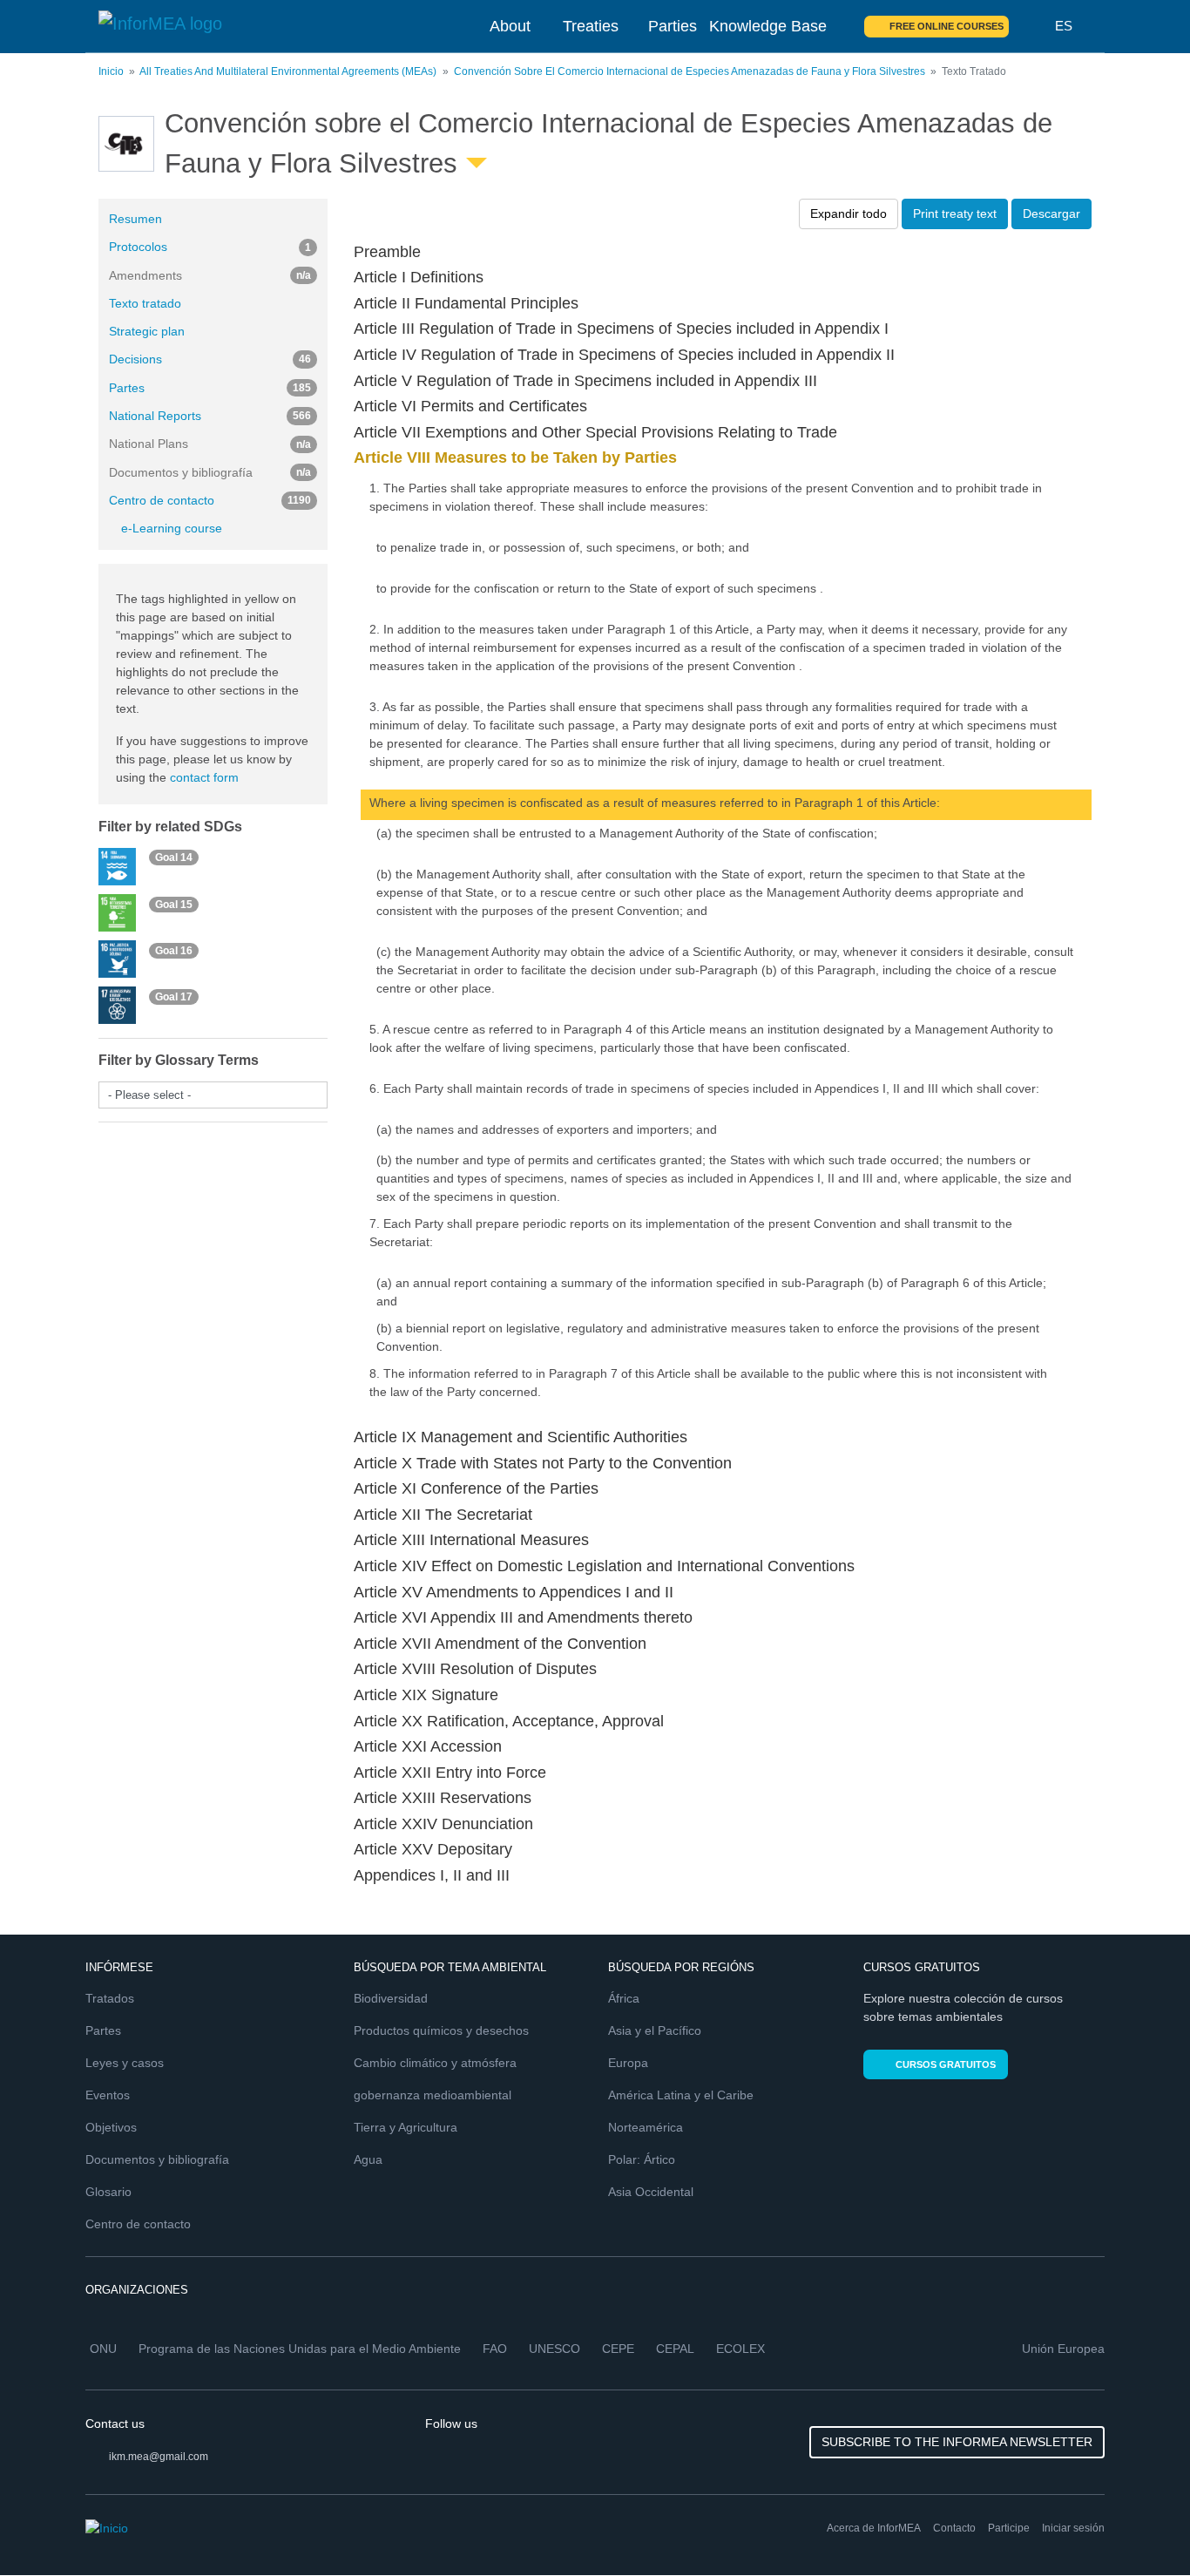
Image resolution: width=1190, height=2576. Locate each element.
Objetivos (111, 2127)
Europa (628, 2063)
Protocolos (210, 247)
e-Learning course (172, 528)
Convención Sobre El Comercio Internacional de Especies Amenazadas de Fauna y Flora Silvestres (690, 71)
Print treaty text (955, 214)
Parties (673, 26)
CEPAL (675, 2349)
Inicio (111, 71)
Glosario (108, 2192)
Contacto (954, 2528)
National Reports (210, 416)
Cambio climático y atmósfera (435, 2063)
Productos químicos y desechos (441, 2030)
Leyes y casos (125, 2063)
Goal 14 (174, 858)
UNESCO (554, 2349)
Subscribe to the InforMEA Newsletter (957, 2442)
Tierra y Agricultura (406, 2127)
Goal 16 (174, 950)
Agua (368, 2159)
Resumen (135, 219)
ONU (103, 2349)
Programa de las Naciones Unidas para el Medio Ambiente (300, 2349)
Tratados (110, 1998)
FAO (495, 2349)
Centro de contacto (210, 500)
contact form (204, 777)
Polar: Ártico (642, 2159)
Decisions (210, 359)
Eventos (108, 2095)
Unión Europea (1063, 2349)
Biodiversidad (391, 1998)
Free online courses (947, 26)
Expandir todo (849, 214)
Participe (1009, 2528)
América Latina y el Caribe (681, 2095)
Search (1032, 26)
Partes (210, 388)
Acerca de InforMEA (874, 2528)
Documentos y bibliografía (157, 2159)
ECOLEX (740, 2349)
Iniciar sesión (1073, 2528)
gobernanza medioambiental (433, 2095)
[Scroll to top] (1139, 2525)
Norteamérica (646, 2127)
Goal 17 (174, 997)
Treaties (591, 26)
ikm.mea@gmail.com (159, 2457)
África (624, 1998)
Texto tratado (145, 303)
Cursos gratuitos (946, 2064)
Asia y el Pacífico (655, 2030)
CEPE (618, 2349)
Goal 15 (174, 904)
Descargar (1051, 214)
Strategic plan (147, 331)
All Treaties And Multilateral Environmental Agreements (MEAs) (288, 71)
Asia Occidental (651, 2192)
